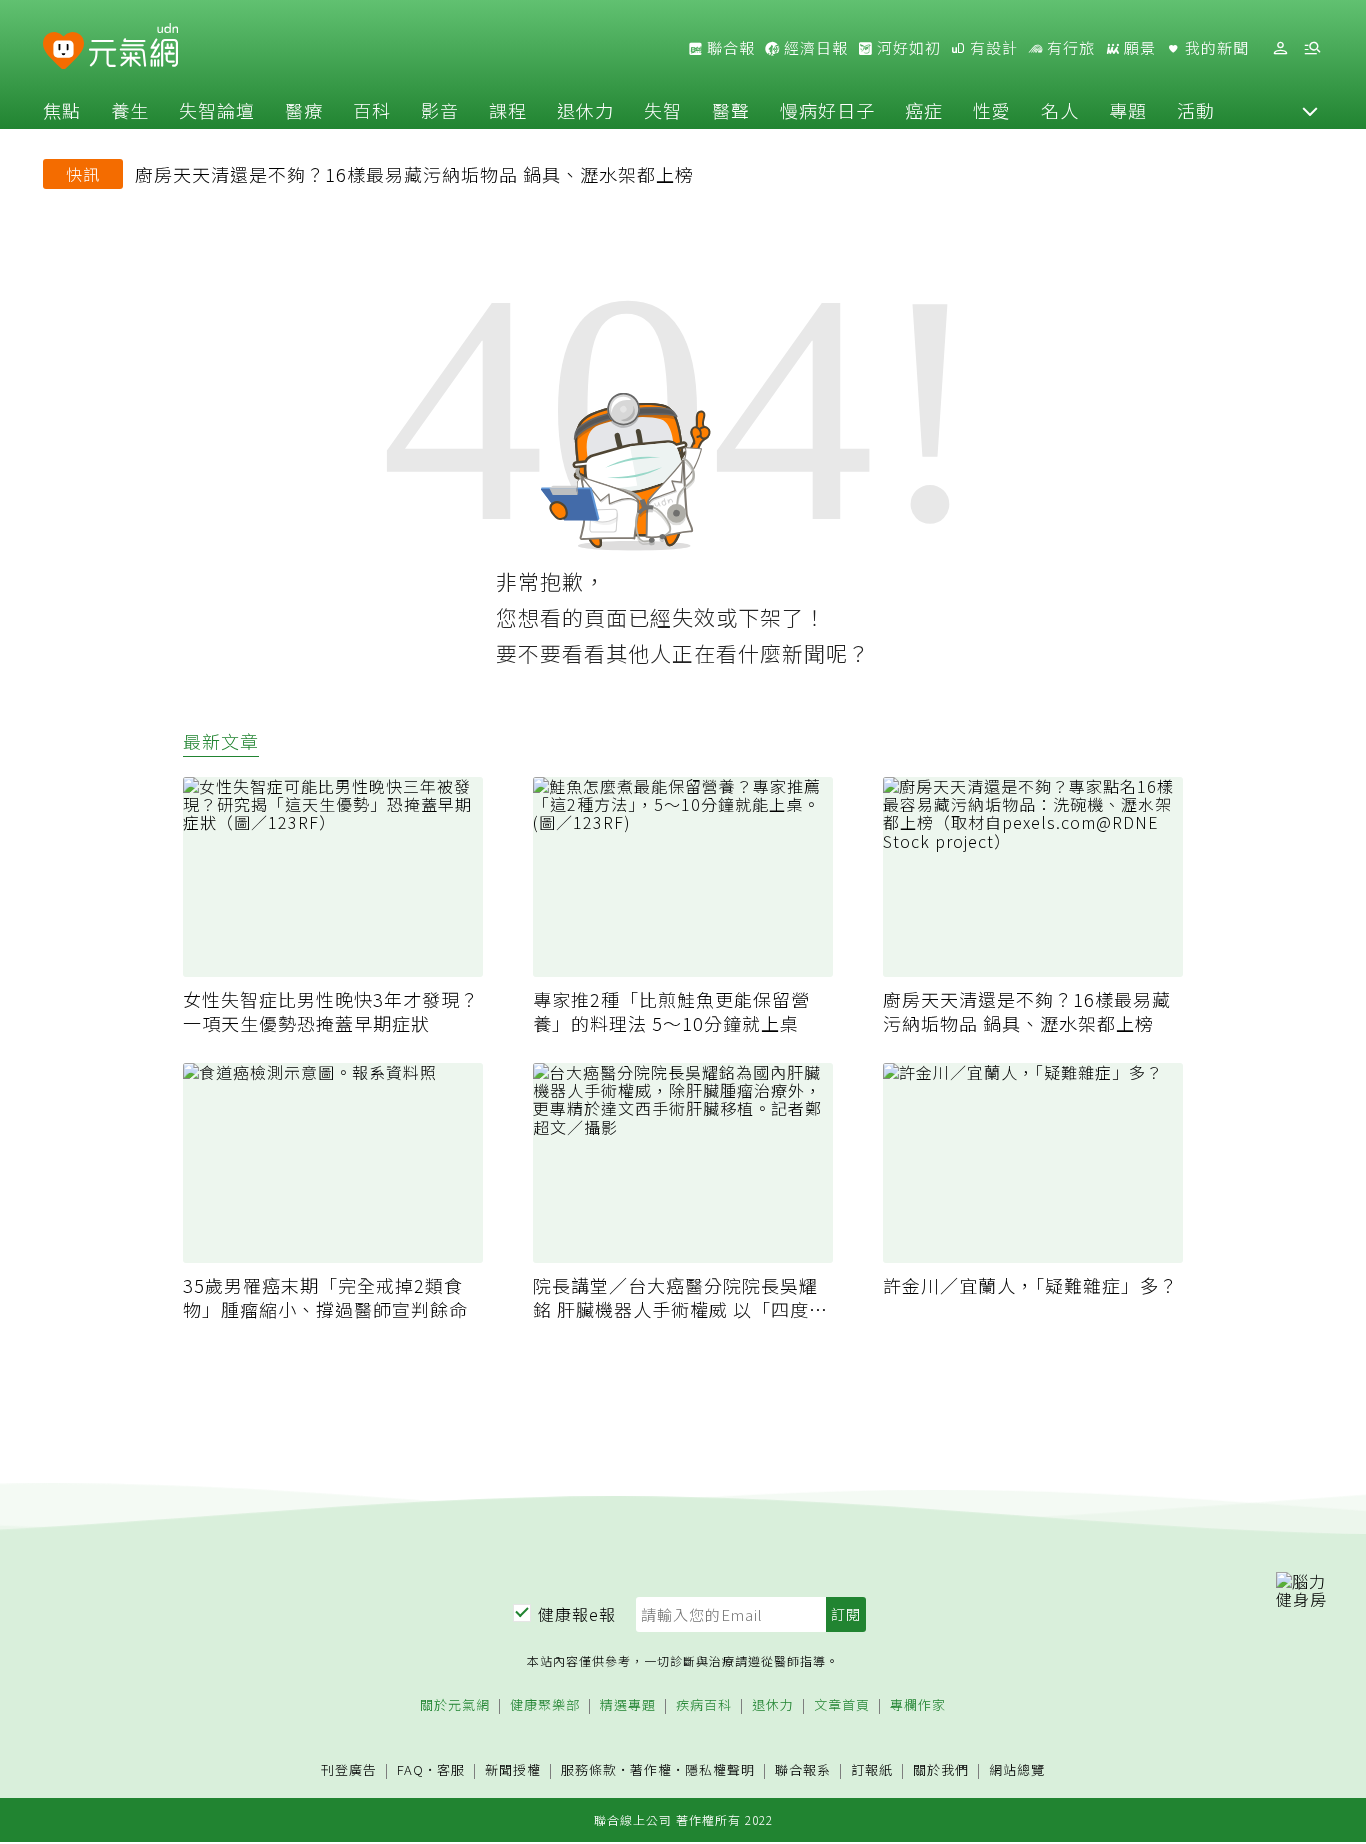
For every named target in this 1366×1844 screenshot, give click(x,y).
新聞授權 (513, 1770)
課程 (508, 110)
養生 (130, 110)
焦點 (62, 110)
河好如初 (907, 48)
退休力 (585, 110)
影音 (440, 110)
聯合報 (729, 48)
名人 (1060, 110)
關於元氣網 (455, 1705)
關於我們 (941, 1770)
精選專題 (628, 1705)
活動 (1196, 110)
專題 (1128, 110)
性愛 (992, 110)
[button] (1310, 110)
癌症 (924, 110)
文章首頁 (842, 1705)
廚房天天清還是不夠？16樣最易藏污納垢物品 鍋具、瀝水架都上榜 (414, 174)
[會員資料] (1280, 48)
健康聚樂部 (545, 1705)
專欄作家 (918, 1705)
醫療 (304, 110)
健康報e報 (577, 1614)
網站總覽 (1017, 1770)
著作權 (651, 1769)
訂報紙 (872, 1770)
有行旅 (1069, 48)
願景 (1138, 48)
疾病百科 (704, 1705)
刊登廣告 (349, 1770)
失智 (663, 110)
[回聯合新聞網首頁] (63, 51)
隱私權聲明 (720, 1769)
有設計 (992, 48)
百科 (372, 110)
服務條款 (589, 1769)
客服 (451, 1769)
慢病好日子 (827, 110)
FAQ (410, 1769)
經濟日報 (814, 48)
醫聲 (731, 110)
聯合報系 (803, 1770)
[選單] (1312, 48)
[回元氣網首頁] (133, 48)
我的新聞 (1215, 48)
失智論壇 (217, 110)
